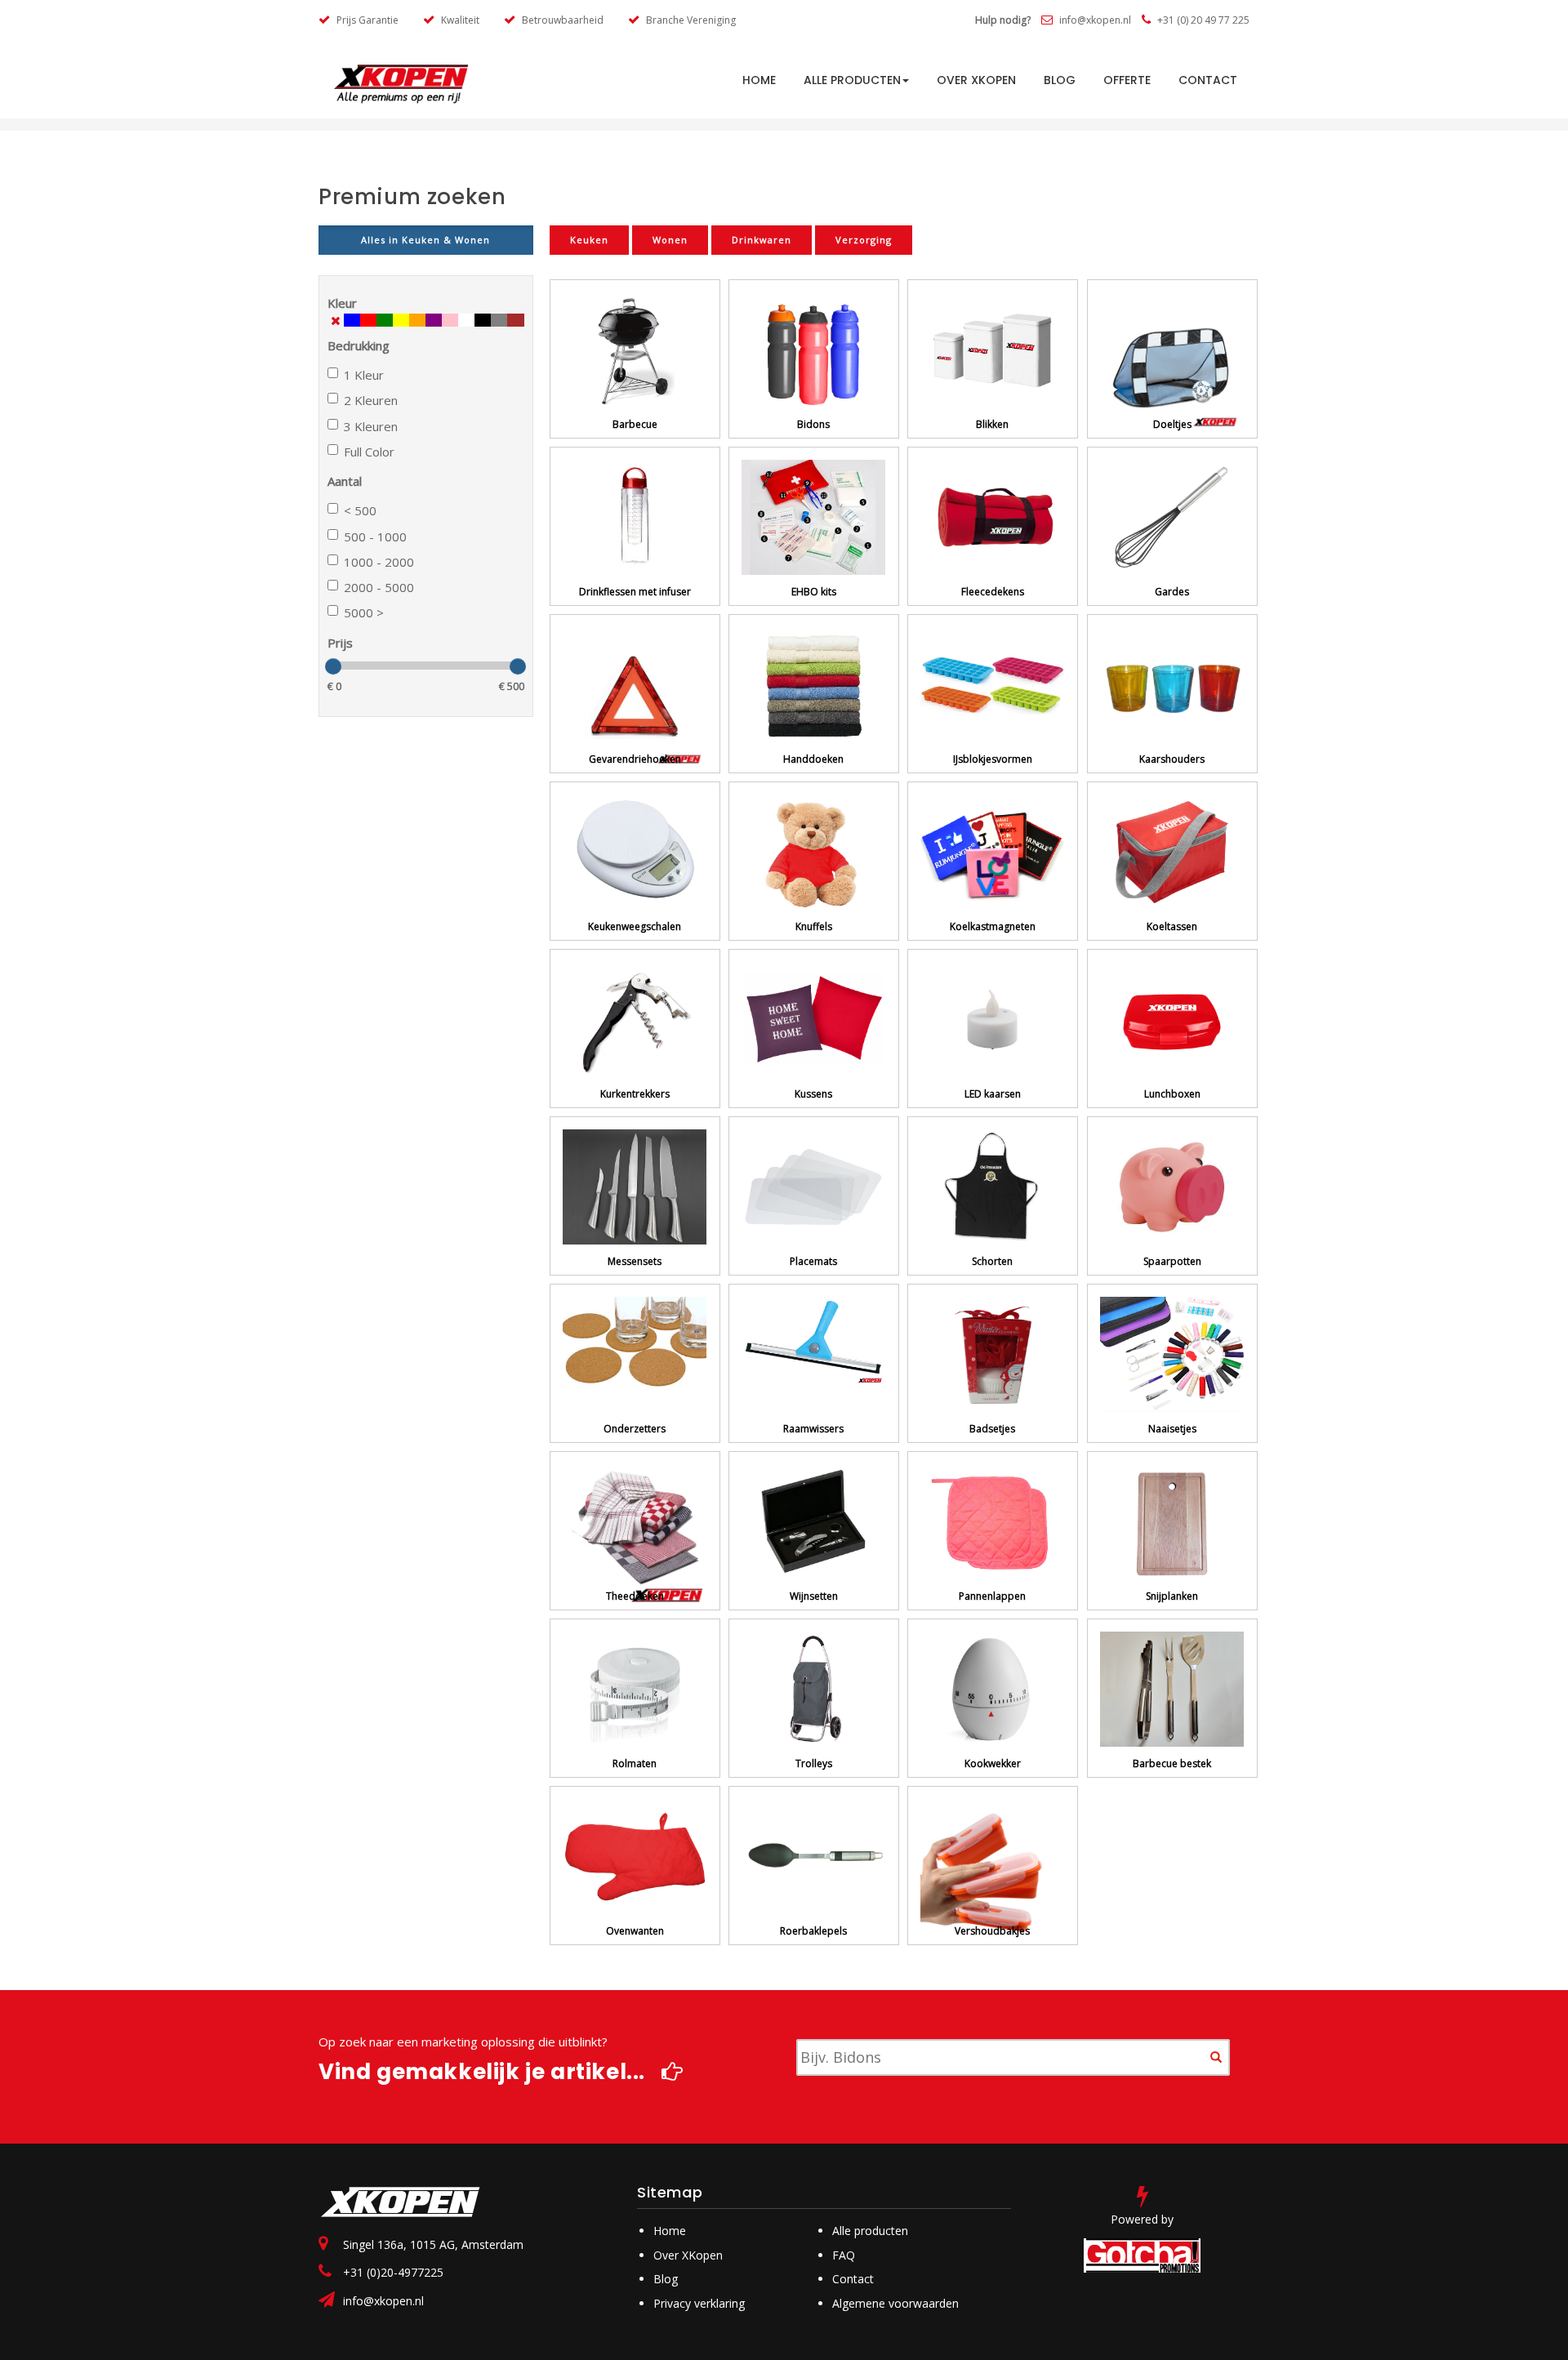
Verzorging (864, 240)
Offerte (1127, 80)
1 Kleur (364, 375)
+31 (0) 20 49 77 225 (1202, 20)
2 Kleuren (371, 400)
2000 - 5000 (379, 587)
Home (670, 2231)
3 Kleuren (371, 426)
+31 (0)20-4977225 (393, 2272)
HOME (759, 80)
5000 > (364, 612)
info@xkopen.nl (1094, 20)
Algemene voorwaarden (895, 2303)
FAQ (844, 2255)
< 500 (360, 510)
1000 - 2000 (379, 562)
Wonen (670, 240)
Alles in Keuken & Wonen (425, 240)
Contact (1208, 80)
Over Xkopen (976, 80)
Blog (1060, 80)
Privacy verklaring (699, 2303)
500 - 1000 (375, 537)
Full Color (369, 452)
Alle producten (852, 80)
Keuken (589, 240)
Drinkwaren (762, 240)
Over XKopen (688, 2255)
